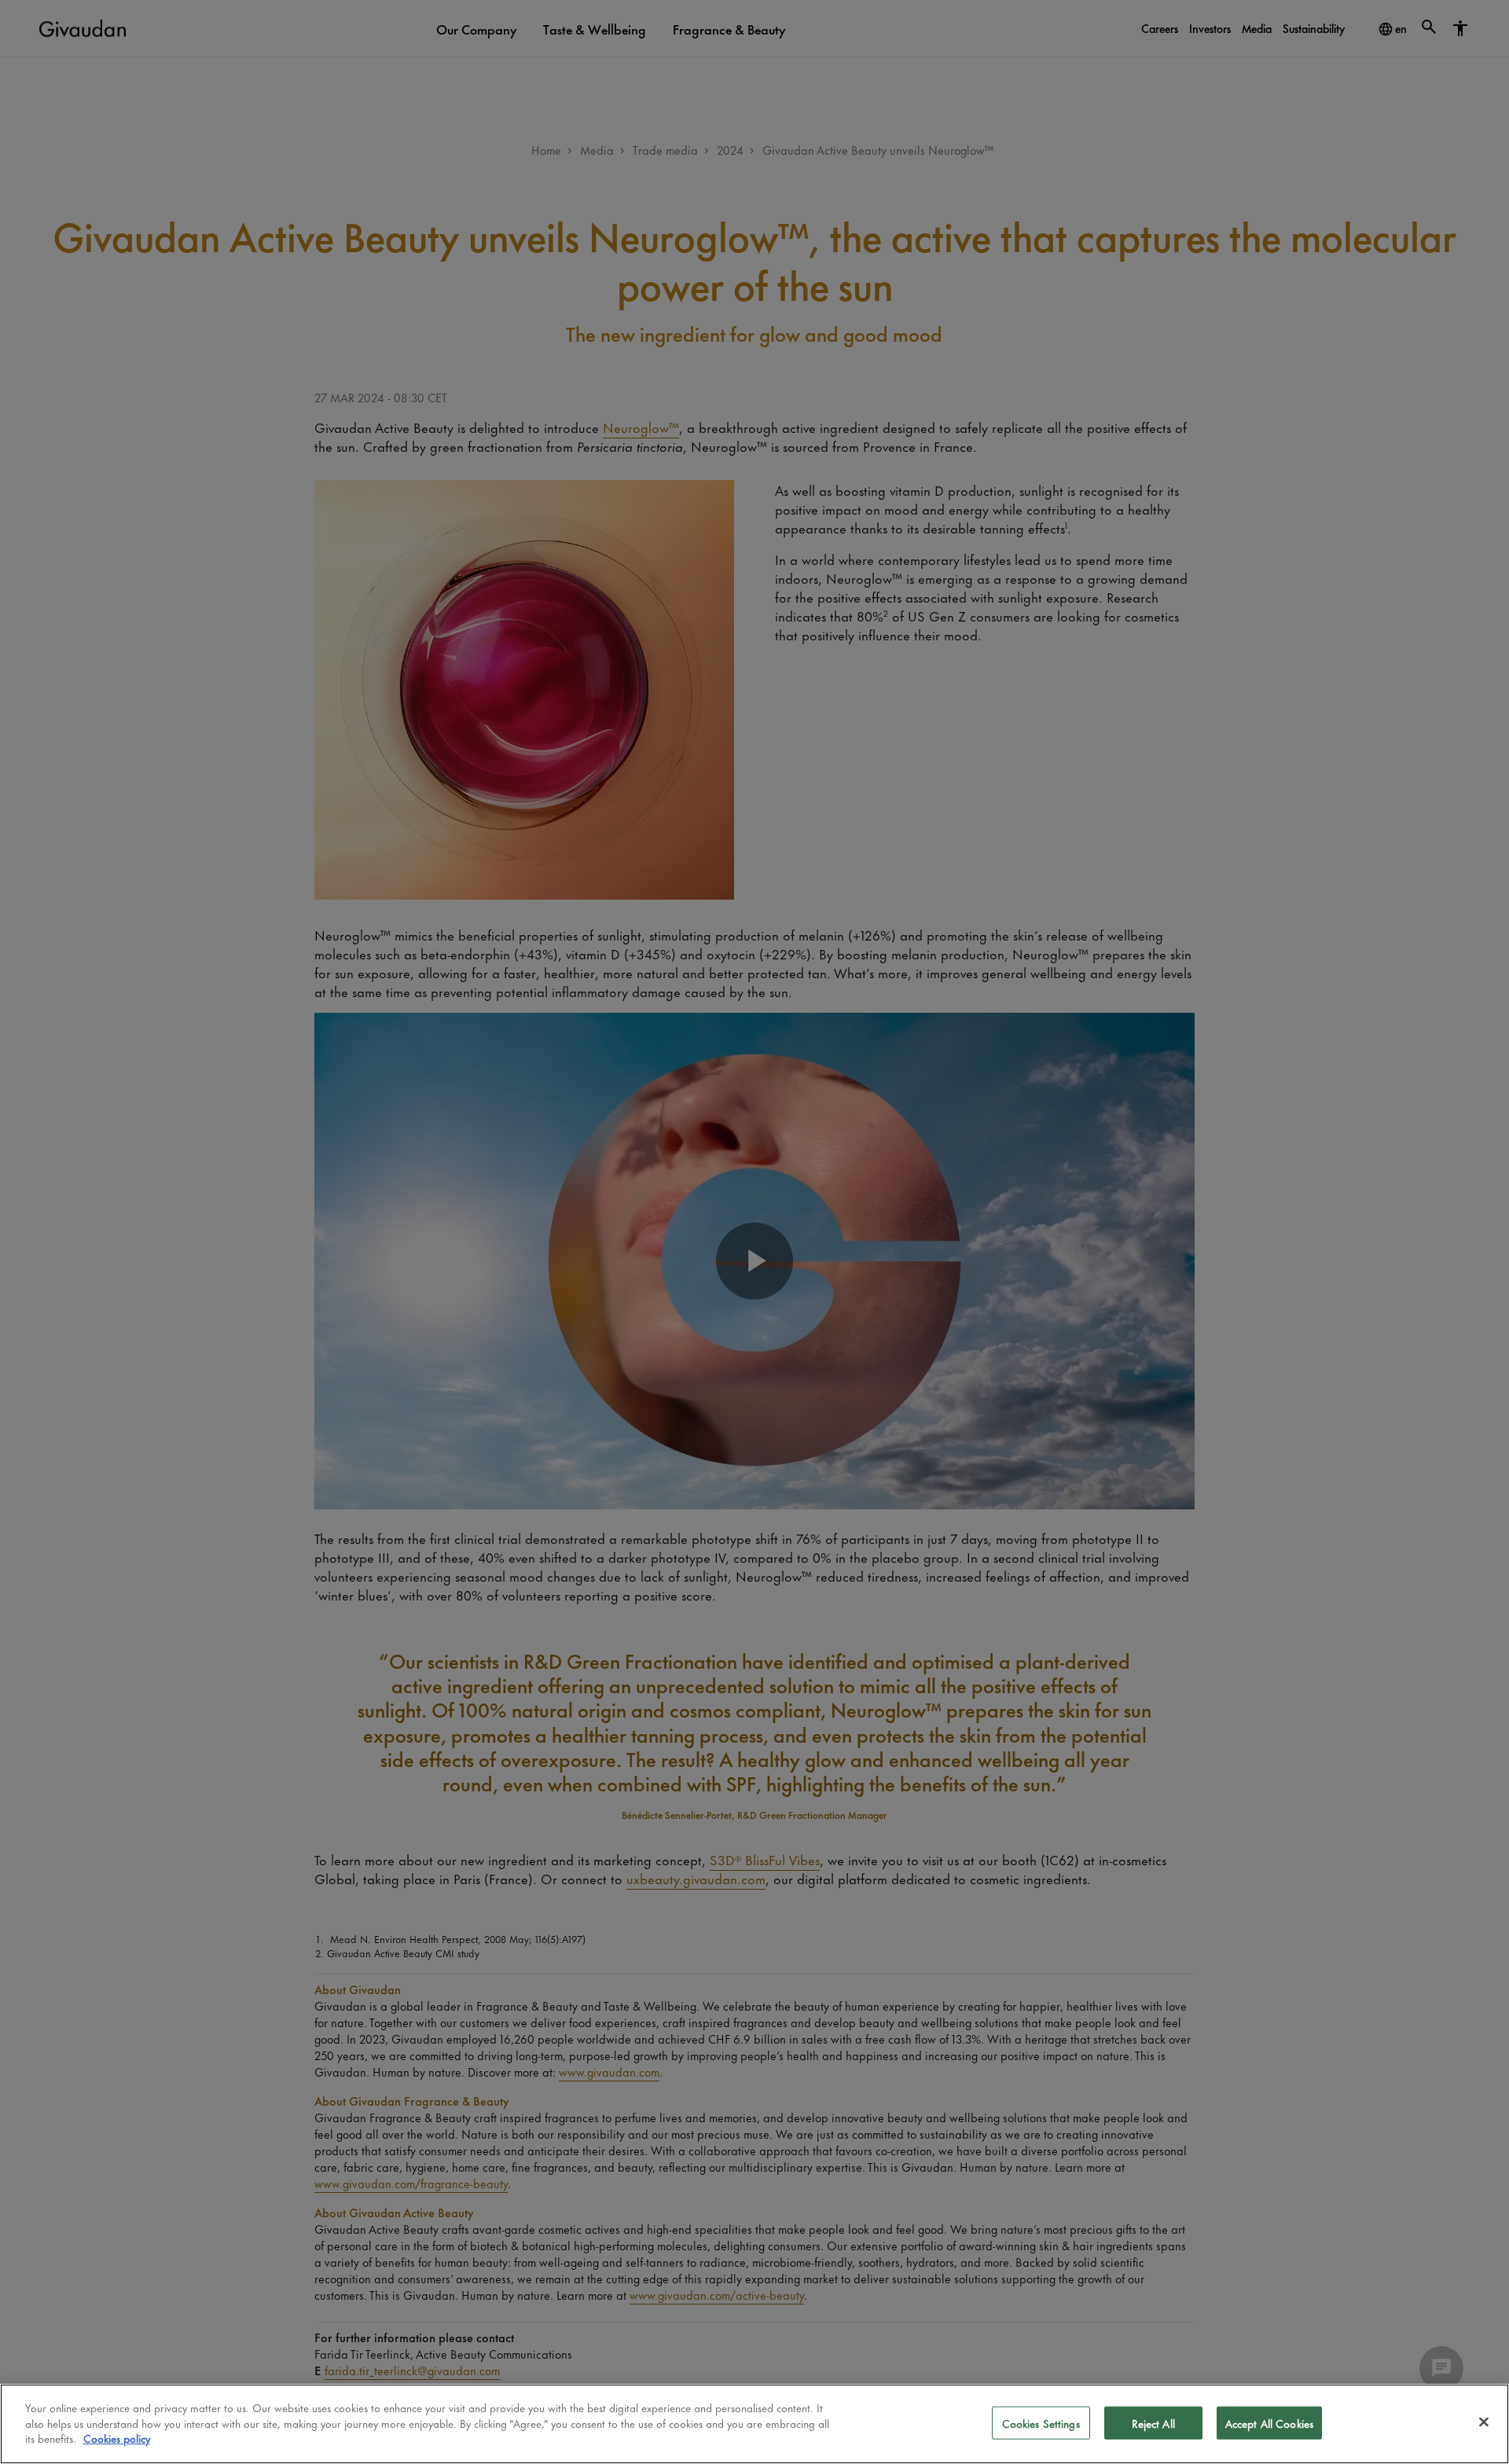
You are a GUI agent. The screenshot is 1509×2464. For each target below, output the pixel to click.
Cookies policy (117, 2438)
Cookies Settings (1041, 2423)
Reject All (1153, 2423)
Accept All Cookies (1269, 2423)
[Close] (1484, 2422)
